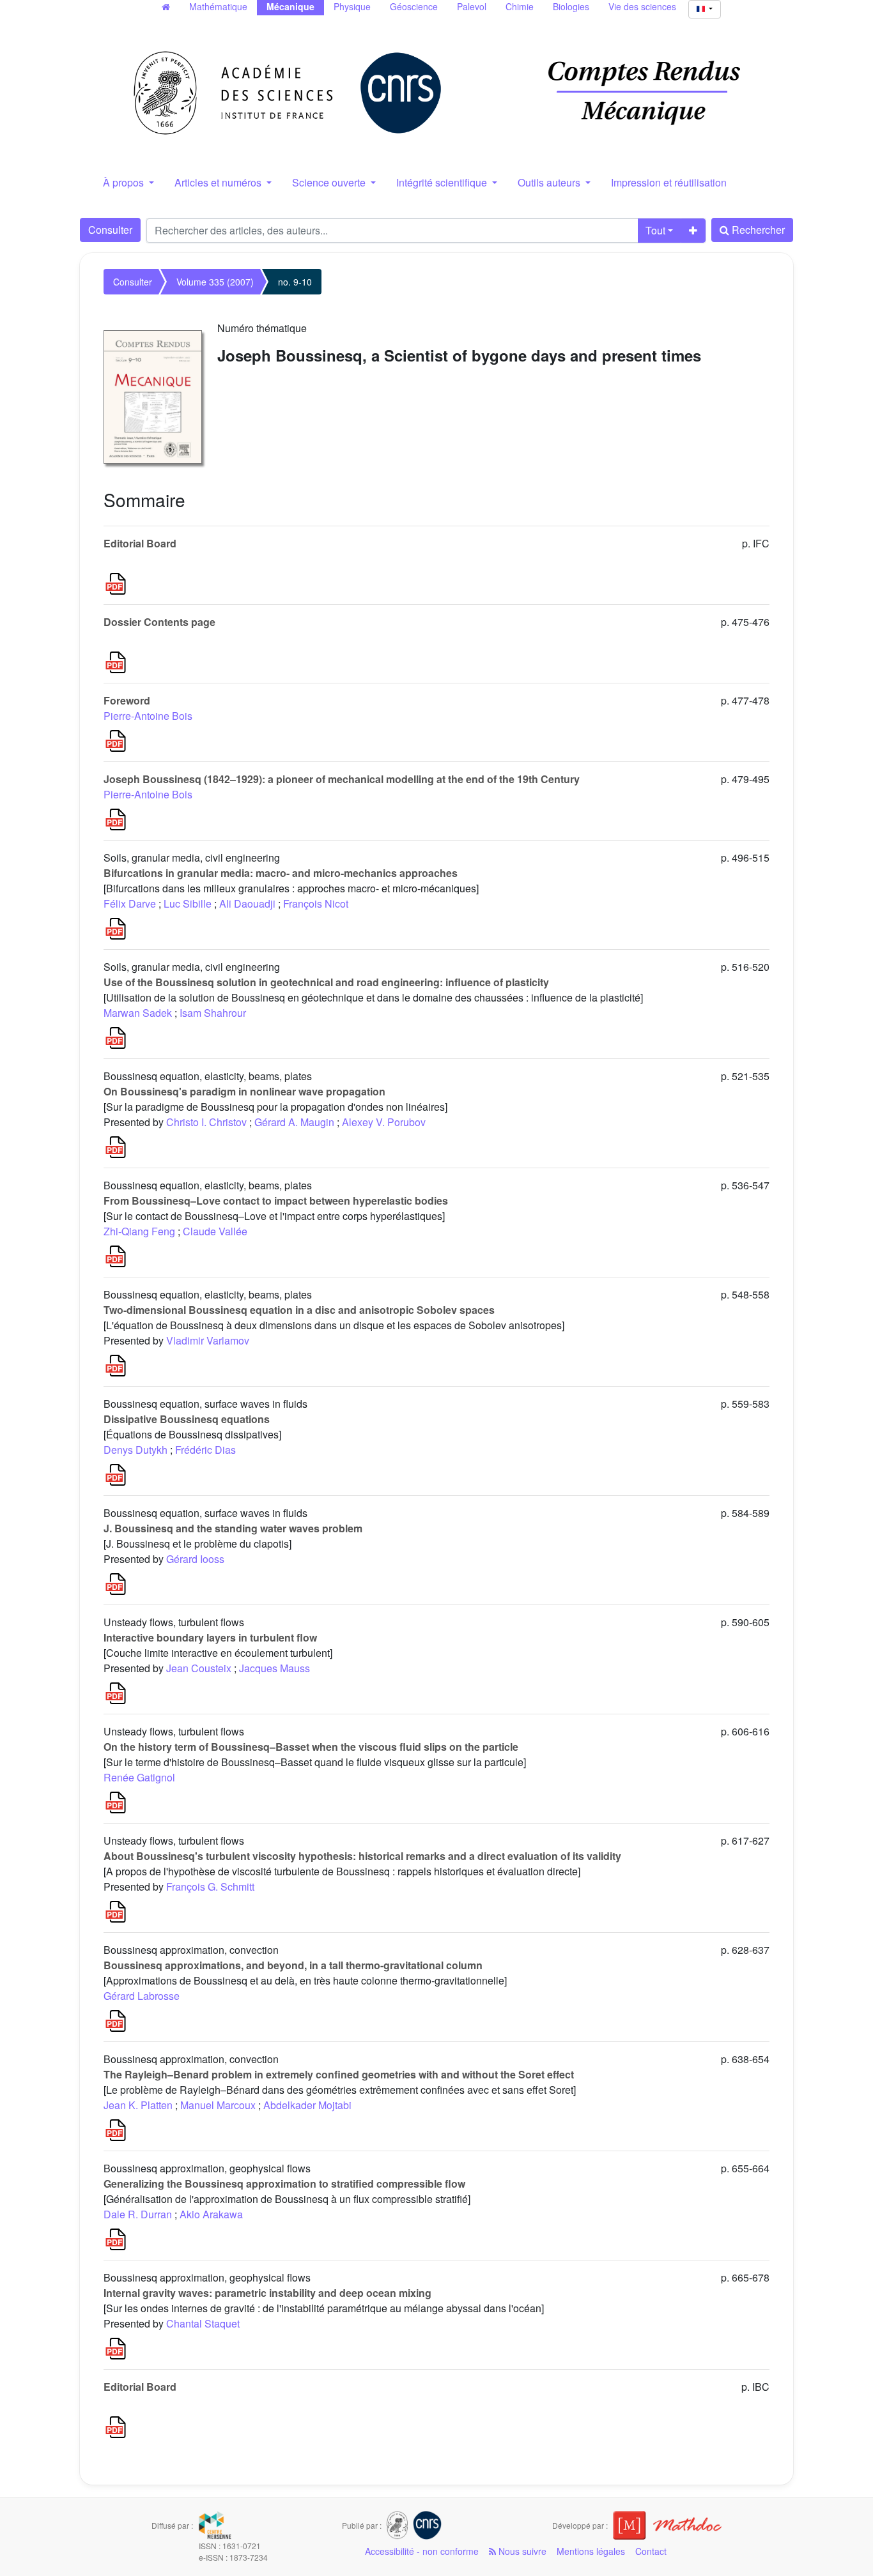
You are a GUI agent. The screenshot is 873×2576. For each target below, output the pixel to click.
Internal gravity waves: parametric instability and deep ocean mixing (267, 2293)
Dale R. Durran (138, 2214)
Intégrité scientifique (443, 182)
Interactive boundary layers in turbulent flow (210, 1637)
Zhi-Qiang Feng (139, 1231)
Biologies (571, 6)
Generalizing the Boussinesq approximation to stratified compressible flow (284, 2184)
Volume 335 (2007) (215, 282)
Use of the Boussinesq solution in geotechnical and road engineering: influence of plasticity (326, 982)
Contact (651, 2551)
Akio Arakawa (211, 2214)
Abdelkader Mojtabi (307, 2105)
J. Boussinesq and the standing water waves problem (233, 1528)
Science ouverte (330, 182)
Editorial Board (140, 543)
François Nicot (316, 903)
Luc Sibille (188, 903)
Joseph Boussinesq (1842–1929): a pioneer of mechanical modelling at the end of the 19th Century (342, 779)
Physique (352, 6)
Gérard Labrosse (142, 1996)
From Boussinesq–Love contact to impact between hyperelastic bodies (276, 1200)
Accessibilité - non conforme (422, 2551)
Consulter (110, 230)
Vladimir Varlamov (208, 1340)
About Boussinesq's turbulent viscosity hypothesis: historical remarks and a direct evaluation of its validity (362, 1856)
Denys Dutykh (135, 1450)
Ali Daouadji (247, 903)
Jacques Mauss (274, 1668)
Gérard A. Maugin (294, 1122)
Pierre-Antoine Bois (148, 716)
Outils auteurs (550, 182)
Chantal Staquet (203, 2323)
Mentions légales (591, 2551)
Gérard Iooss (195, 1559)
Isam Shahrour (213, 1013)
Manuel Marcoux (218, 2105)
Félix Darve (130, 903)
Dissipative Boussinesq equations (187, 1419)
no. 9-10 (295, 282)
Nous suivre (521, 2551)
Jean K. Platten (138, 2105)
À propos (125, 182)
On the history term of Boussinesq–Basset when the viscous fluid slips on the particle (311, 1747)
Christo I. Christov (206, 1122)
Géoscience (414, 6)
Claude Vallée (215, 1231)
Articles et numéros (219, 182)
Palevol (472, 6)
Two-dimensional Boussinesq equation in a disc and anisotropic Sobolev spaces (299, 1310)
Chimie (520, 6)
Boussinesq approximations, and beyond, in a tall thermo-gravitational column (293, 1965)
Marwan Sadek (138, 1013)
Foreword (127, 700)
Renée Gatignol (139, 1777)
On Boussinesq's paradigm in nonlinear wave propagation (244, 1091)
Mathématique (218, 6)
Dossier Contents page (159, 622)
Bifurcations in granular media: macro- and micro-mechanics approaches (281, 873)
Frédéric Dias (205, 1450)
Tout (655, 230)
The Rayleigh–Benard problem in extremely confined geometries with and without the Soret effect (339, 2074)
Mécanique (290, 6)
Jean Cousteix (199, 1668)
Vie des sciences (642, 6)
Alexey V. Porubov (384, 1122)
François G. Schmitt (210, 1886)
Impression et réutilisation (669, 182)
